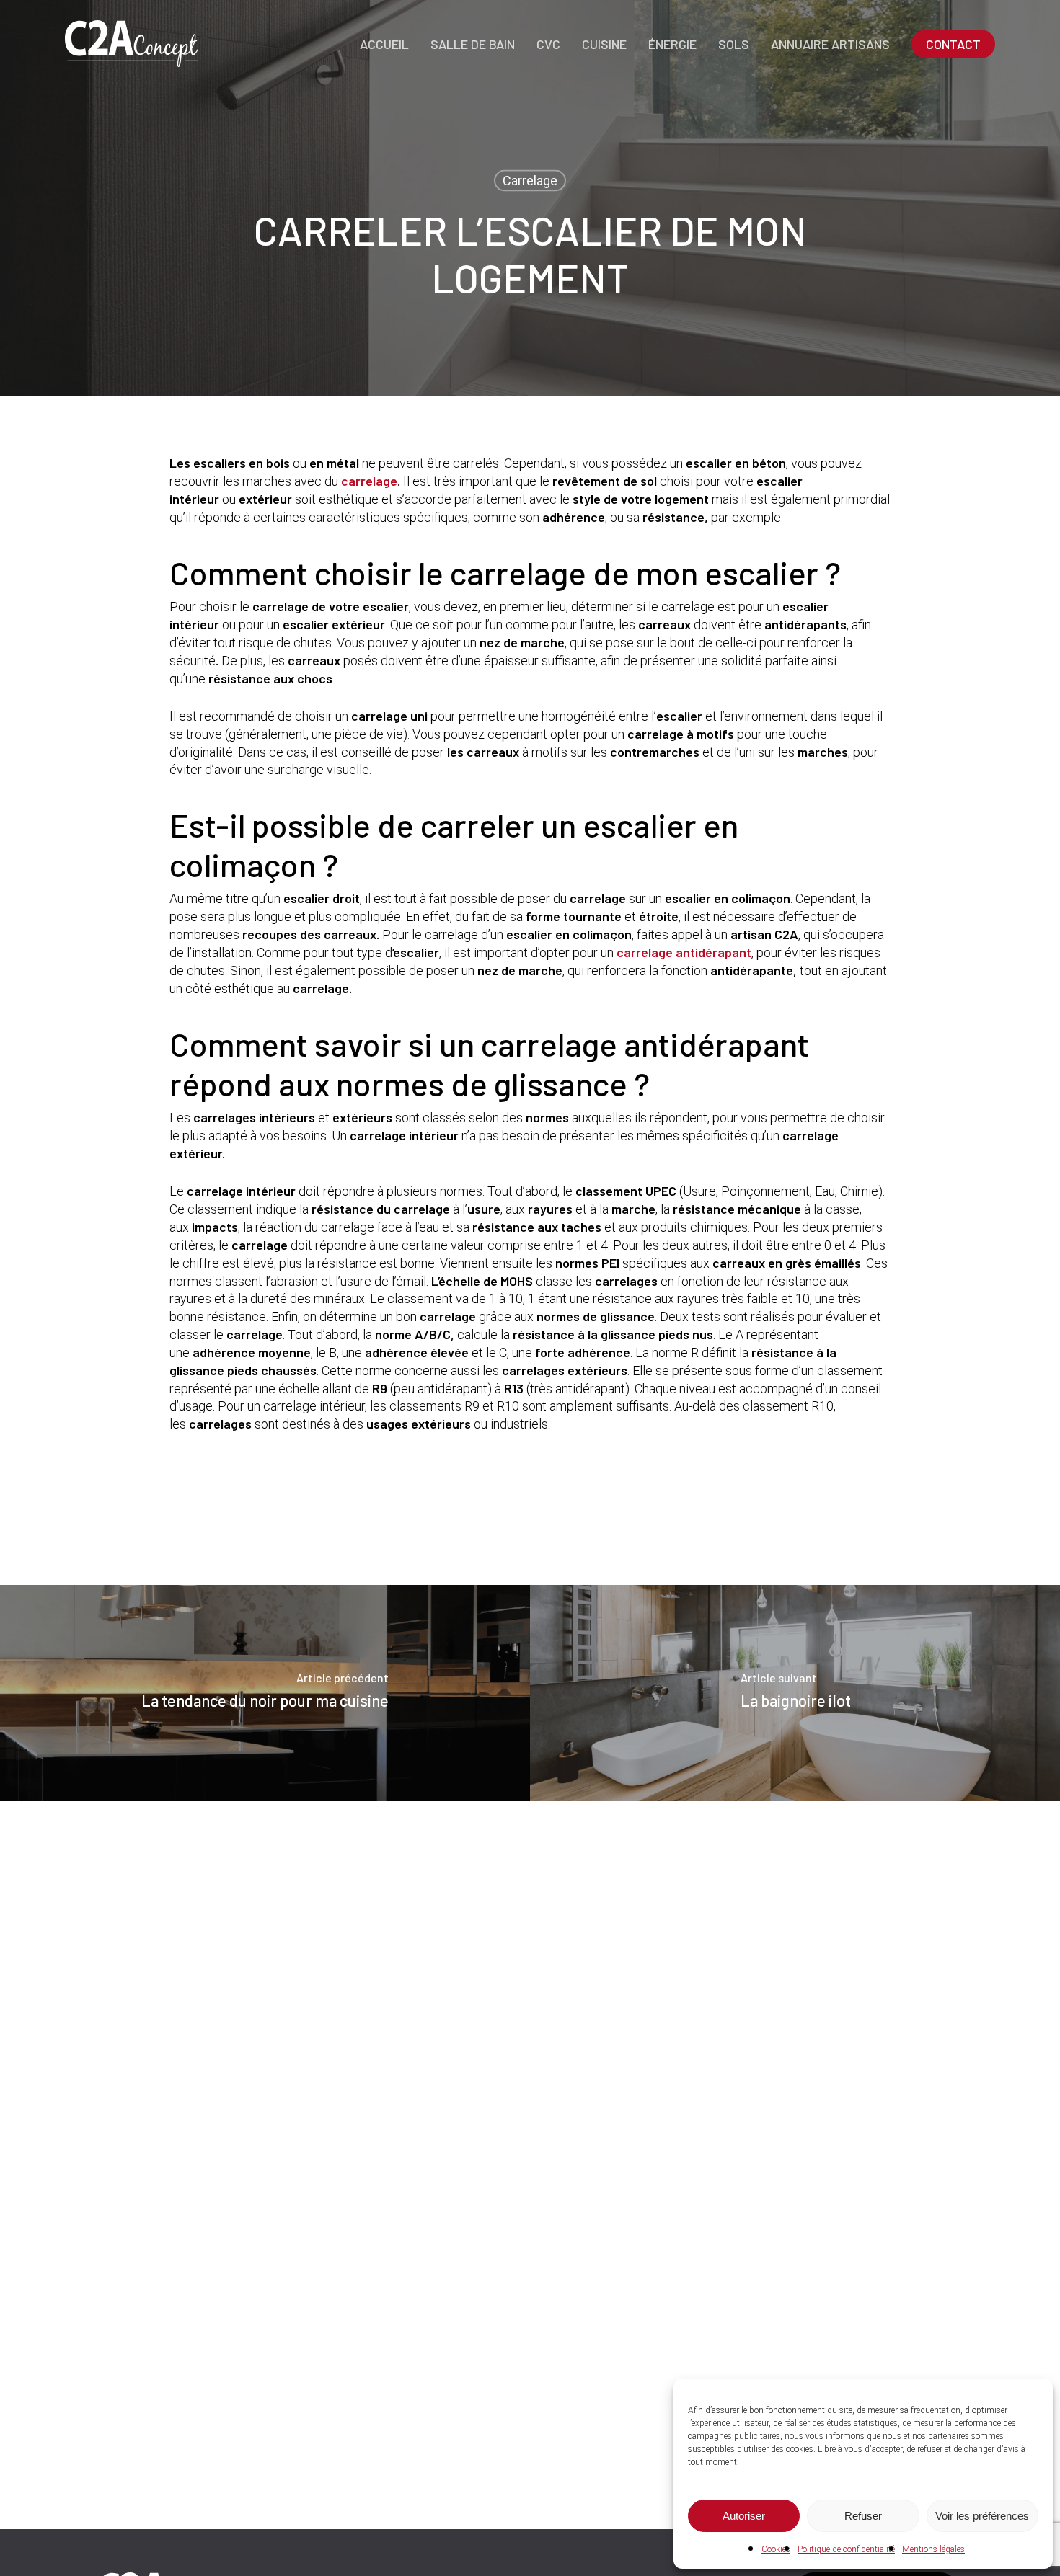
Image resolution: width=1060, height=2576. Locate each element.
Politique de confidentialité (846, 2549)
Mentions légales (933, 2549)
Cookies (776, 2549)
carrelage (369, 481)
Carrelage (530, 181)
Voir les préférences (982, 2516)
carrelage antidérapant (684, 952)
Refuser (863, 2516)
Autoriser (744, 2516)
